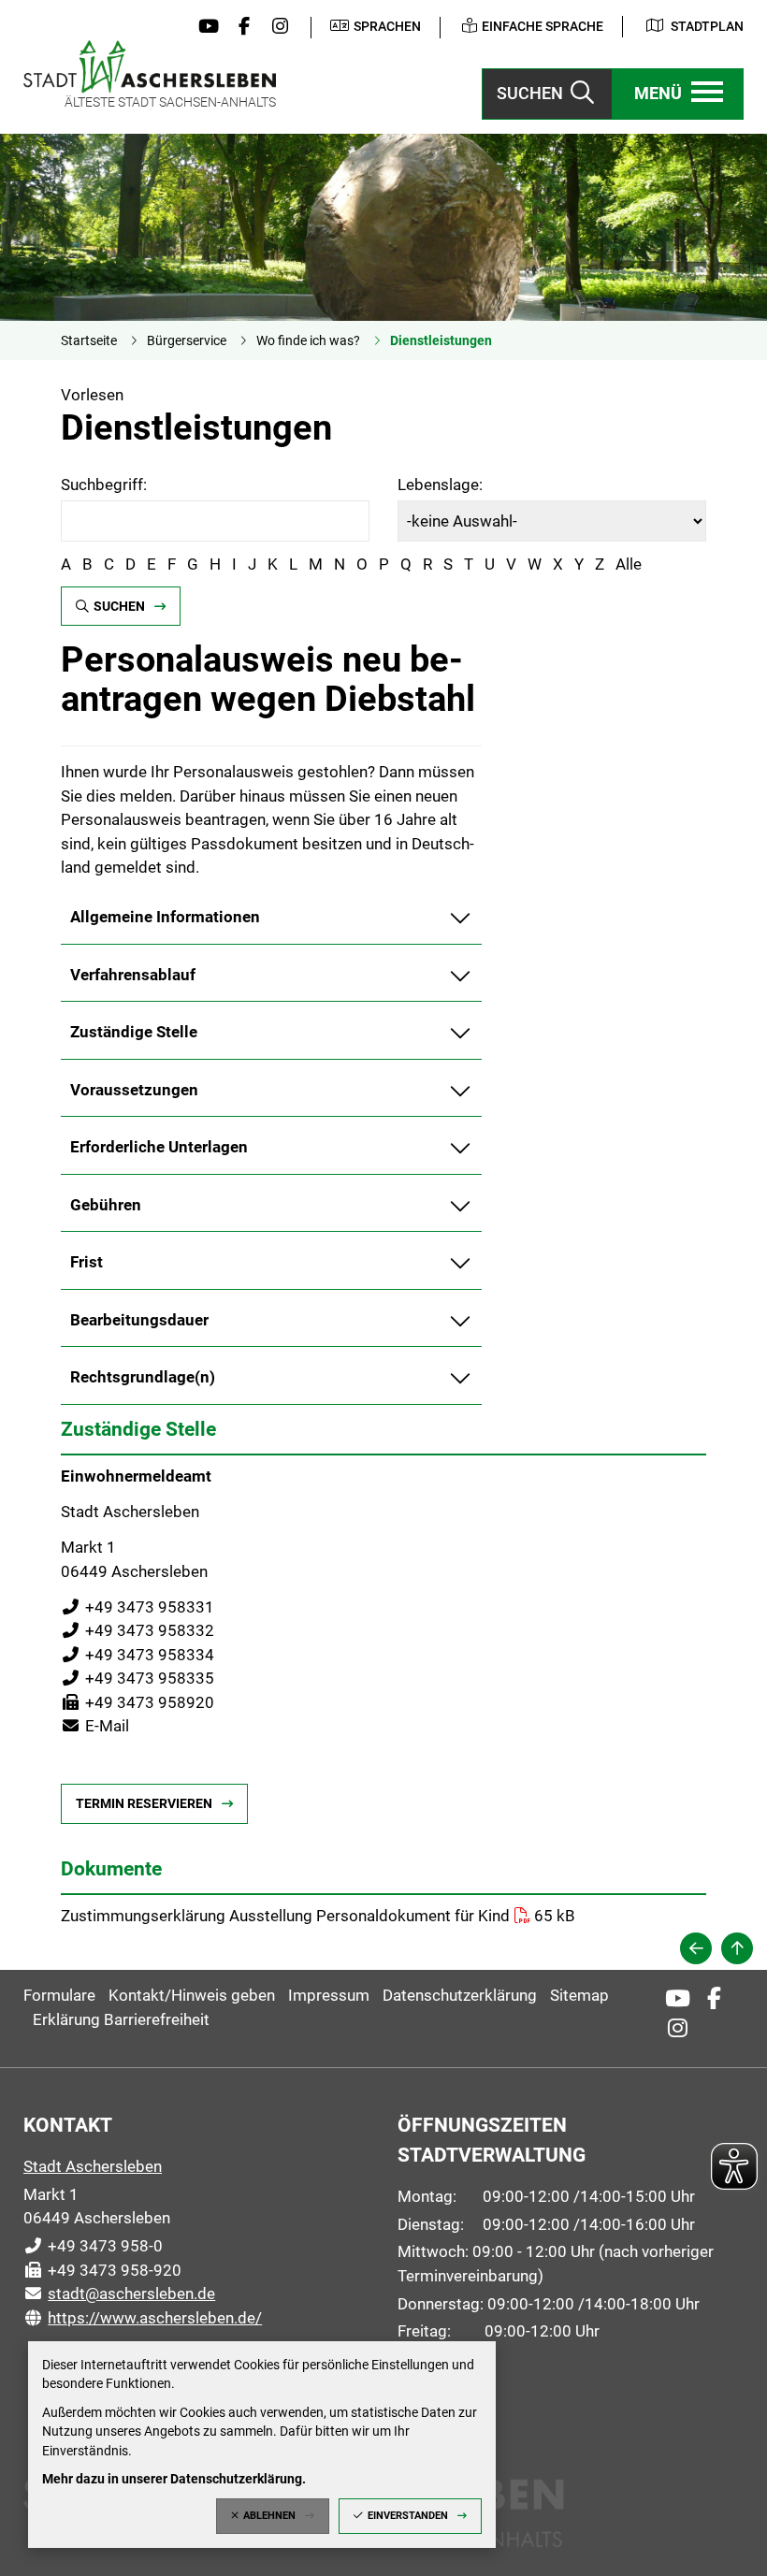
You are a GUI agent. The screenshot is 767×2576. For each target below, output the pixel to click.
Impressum (329, 1995)
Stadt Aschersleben (93, 2166)
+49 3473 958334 (137, 1655)
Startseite (89, 340)
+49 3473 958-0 (93, 2246)
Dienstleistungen (441, 340)
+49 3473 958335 (137, 1678)
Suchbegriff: (104, 485)
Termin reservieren (144, 1803)
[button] (678, 94)
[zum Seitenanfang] (737, 1948)
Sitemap (579, 1995)
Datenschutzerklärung (460, 1995)
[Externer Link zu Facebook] (239, 27)
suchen (119, 606)
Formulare (59, 1995)
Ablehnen (269, 2516)
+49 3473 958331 (137, 1607)
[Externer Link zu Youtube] (204, 27)
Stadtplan (707, 26)
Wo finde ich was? (308, 340)
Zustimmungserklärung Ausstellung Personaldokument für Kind (285, 1916)
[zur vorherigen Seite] (696, 1948)
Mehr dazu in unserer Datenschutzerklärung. (174, 2479)
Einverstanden (408, 2516)
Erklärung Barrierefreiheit (121, 2019)
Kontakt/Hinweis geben (192, 1995)
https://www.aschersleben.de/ (143, 2318)
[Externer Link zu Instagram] (276, 27)
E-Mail (95, 1726)
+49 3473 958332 (137, 1630)
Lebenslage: (440, 485)
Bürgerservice (187, 340)
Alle (629, 564)
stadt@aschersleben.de (119, 2294)
